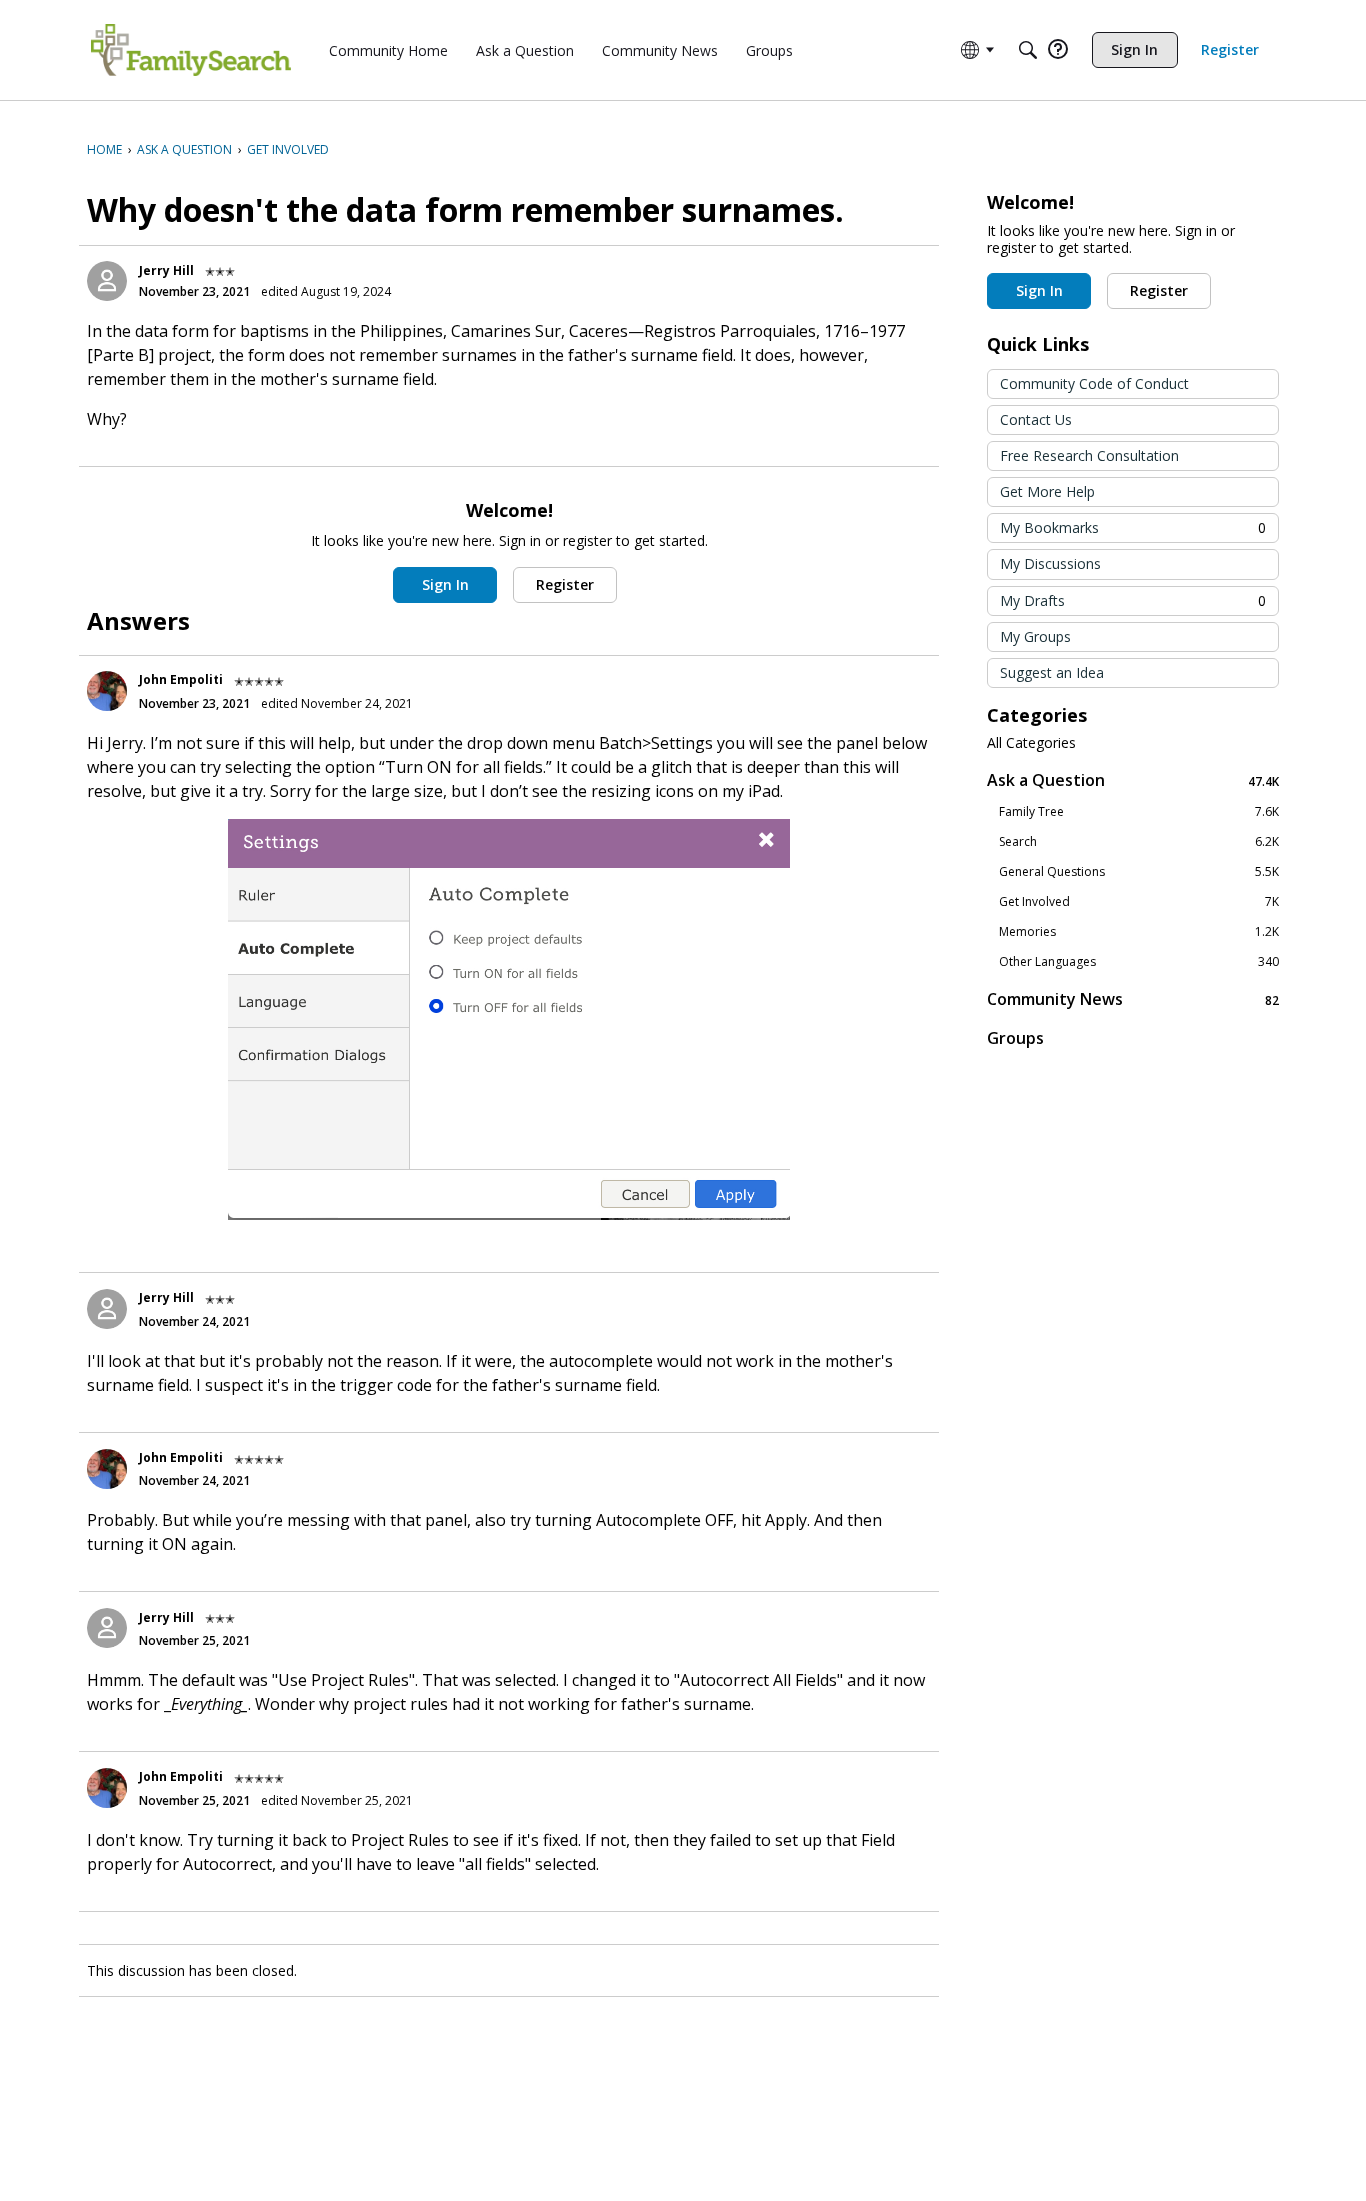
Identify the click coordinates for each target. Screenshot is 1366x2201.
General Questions (1139, 872)
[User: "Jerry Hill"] (107, 281)
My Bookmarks (1133, 527)
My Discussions (1050, 563)
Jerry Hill (166, 270)
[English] (191, 50)
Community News (1133, 999)
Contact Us (1036, 419)
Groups (1015, 1038)
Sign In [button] (445, 584)
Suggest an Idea (1052, 672)
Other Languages (1139, 962)
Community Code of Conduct (1094, 383)
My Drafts (1133, 600)
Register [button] (565, 584)
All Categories (1031, 743)
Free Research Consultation (1089, 455)
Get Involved (1139, 902)
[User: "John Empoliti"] (107, 691)
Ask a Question (1133, 780)
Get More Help (1047, 491)
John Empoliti (181, 679)
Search (1139, 842)
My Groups (1035, 636)
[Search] (1028, 50)
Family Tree (1139, 812)
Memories (1139, 932)
